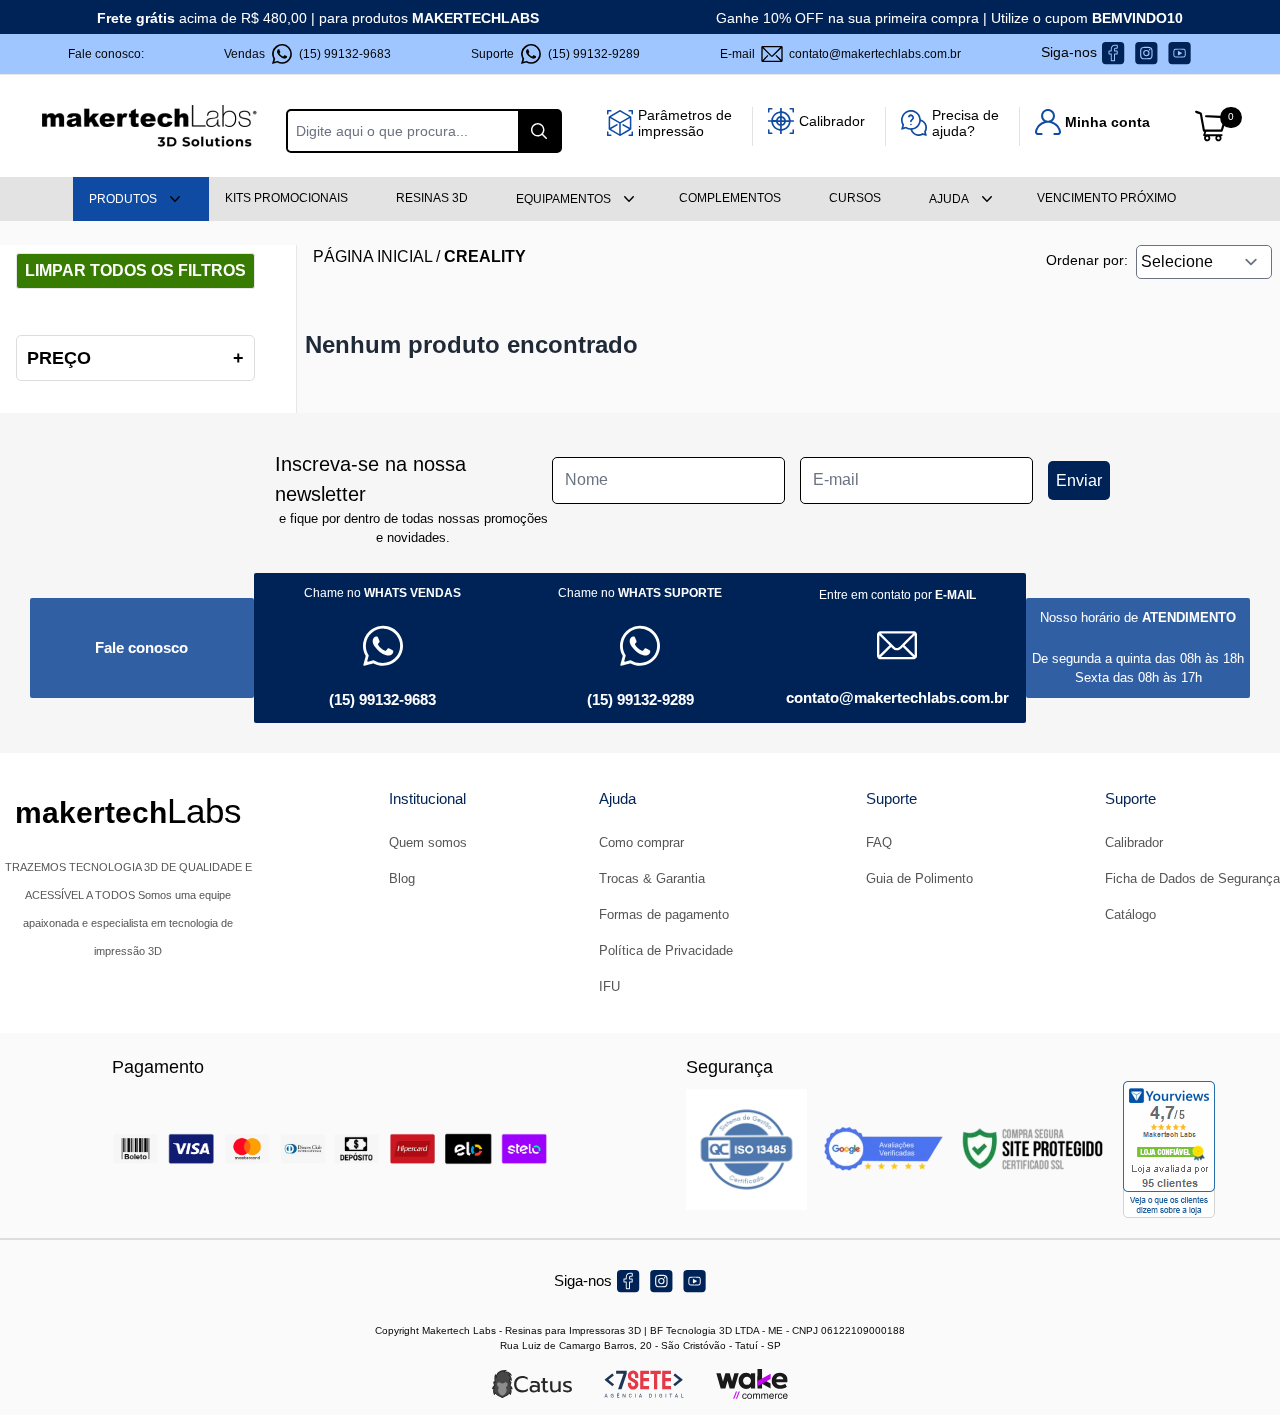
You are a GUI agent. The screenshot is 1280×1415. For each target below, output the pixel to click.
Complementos (730, 198)
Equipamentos (563, 199)
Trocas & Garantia (652, 878)
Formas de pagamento (664, 914)
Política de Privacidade (666, 950)
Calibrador (832, 121)
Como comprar (641, 842)
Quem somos (428, 842)
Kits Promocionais (286, 198)
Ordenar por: (1087, 260)
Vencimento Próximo (1106, 198)
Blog (402, 878)
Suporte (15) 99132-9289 (555, 54)
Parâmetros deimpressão (685, 123)
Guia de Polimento (919, 878)
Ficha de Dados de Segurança (1192, 878)
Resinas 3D (432, 198)
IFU (609, 986)
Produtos (123, 199)
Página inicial (372, 256)
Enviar (1079, 480)
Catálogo (1130, 914)
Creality (485, 256)
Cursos (855, 198)
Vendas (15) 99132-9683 (307, 54)
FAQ (879, 842)
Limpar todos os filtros (135, 270)
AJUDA (949, 199)
